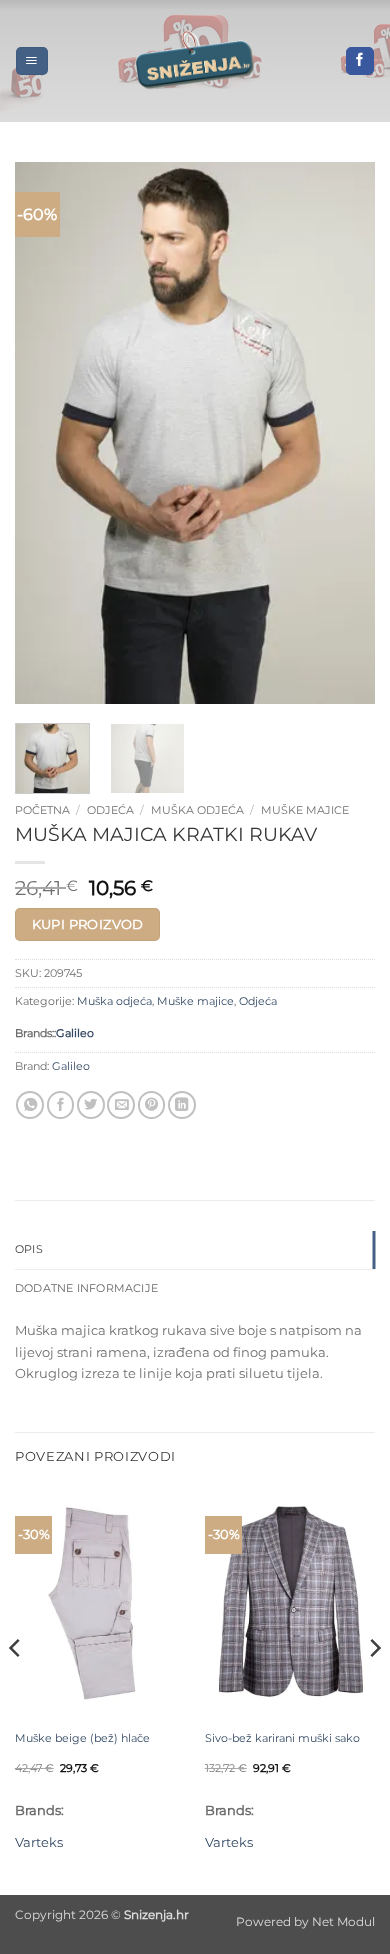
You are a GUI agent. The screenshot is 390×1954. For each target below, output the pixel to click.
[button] (31, 61)
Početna (42, 810)
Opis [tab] (29, 1249)
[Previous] (47, 433)
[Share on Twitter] (91, 1105)
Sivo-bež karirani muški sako (282, 1738)
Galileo (75, 1033)
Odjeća (110, 810)
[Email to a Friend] (121, 1105)
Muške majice (305, 810)
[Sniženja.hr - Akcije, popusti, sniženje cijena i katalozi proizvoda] (195, 61)
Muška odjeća (197, 810)
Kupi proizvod (88, 924)
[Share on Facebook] (61, 1105)
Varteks (39, 1842)
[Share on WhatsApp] (30, 1105)
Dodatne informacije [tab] (86, 1288)
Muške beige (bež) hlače (82, 1738)
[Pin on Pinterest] (152, 1105)
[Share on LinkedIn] (182, 1105)
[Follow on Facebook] (360, 61)
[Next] (343, 433)
